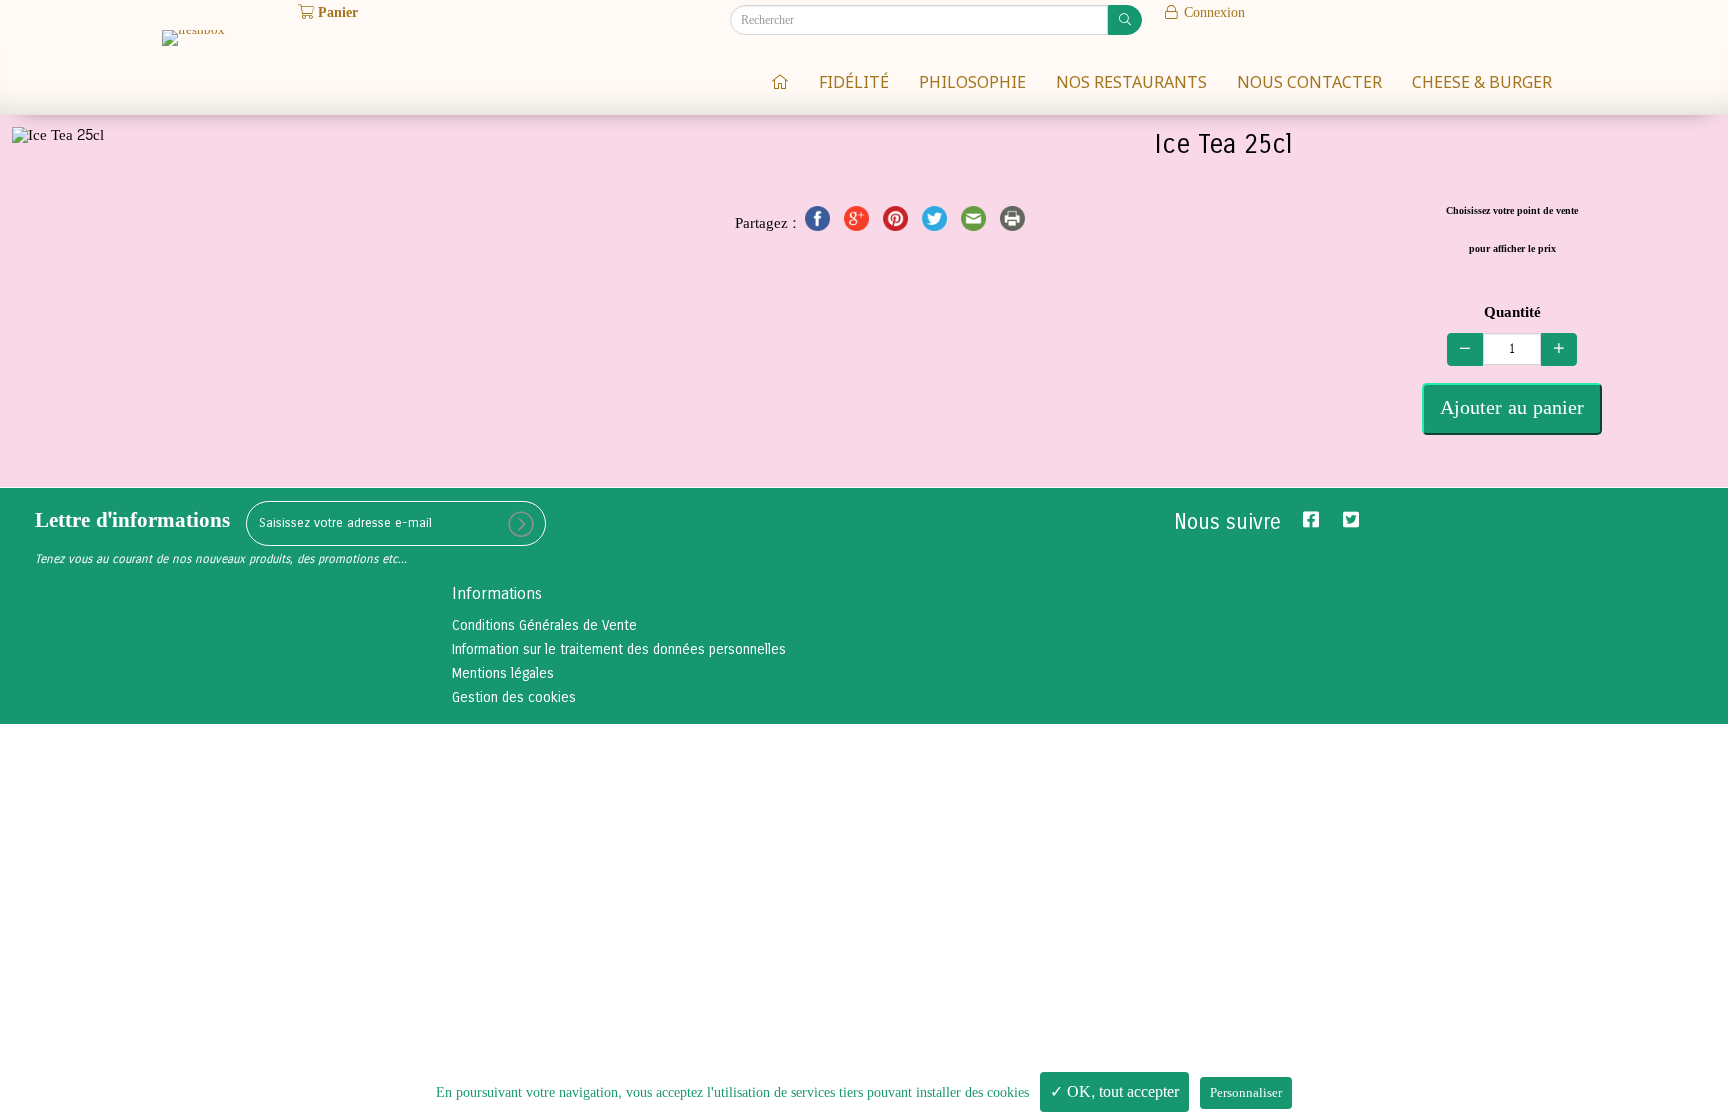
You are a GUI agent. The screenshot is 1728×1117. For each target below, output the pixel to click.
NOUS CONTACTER (1309, 82)
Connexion (1212, 12)
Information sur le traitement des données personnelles (619, 649)
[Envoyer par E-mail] (975, 223)
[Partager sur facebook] (819, 223)
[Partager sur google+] (858, 223)
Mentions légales (503, 673)
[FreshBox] (780, 80)
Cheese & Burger (1482, 82)
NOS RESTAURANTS (1131, 82)
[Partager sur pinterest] (897, 223)
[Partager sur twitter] (936, 223)
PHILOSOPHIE (972, 82)
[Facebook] (1311, 520)
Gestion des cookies (514, 697)
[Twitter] (1351, 520)
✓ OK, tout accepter (1114, 1091)
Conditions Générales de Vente (544, 625)
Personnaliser (1246, 1093)
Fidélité (854, 82)
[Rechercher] (1125, 20)
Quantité (1512, 312)
